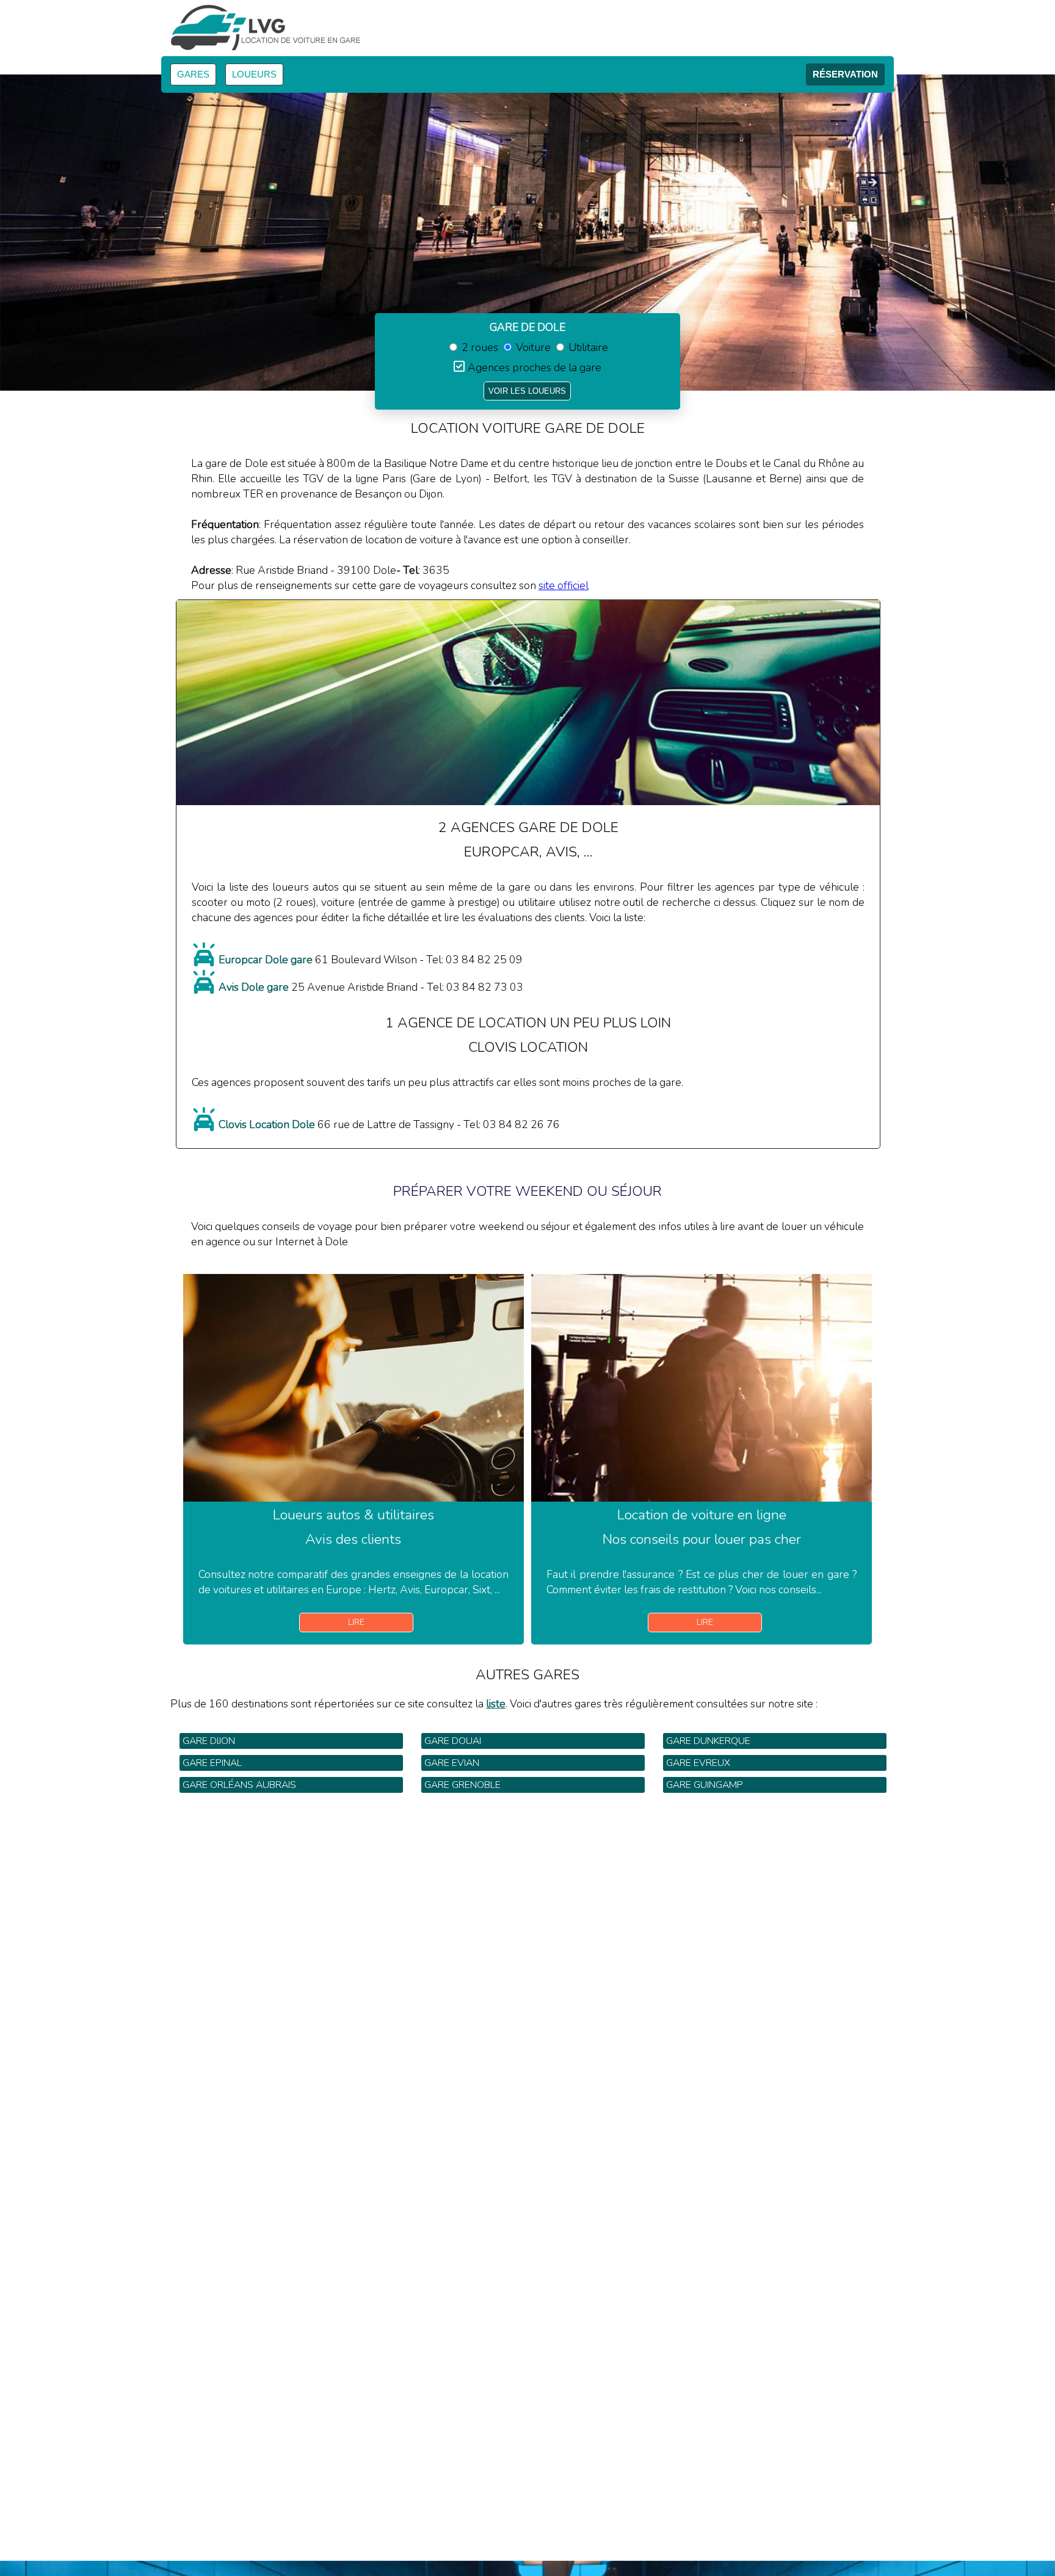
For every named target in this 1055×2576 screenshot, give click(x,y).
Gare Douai (453, 1741)
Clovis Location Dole (267, 1124)
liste (496, 1704)
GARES (193, 74)
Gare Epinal (212, 1763)
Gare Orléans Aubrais (239, 1785)
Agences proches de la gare (535, 367)
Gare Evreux (698, 1763)
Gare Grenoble (462, 1785)
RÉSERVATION (845, 74)
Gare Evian (452, 1763)
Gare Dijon (209, 1741)
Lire (356, 1622)
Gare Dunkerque (708, 1741)
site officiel (564, 585)
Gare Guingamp (705, 1785)
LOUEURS (254, 74)
